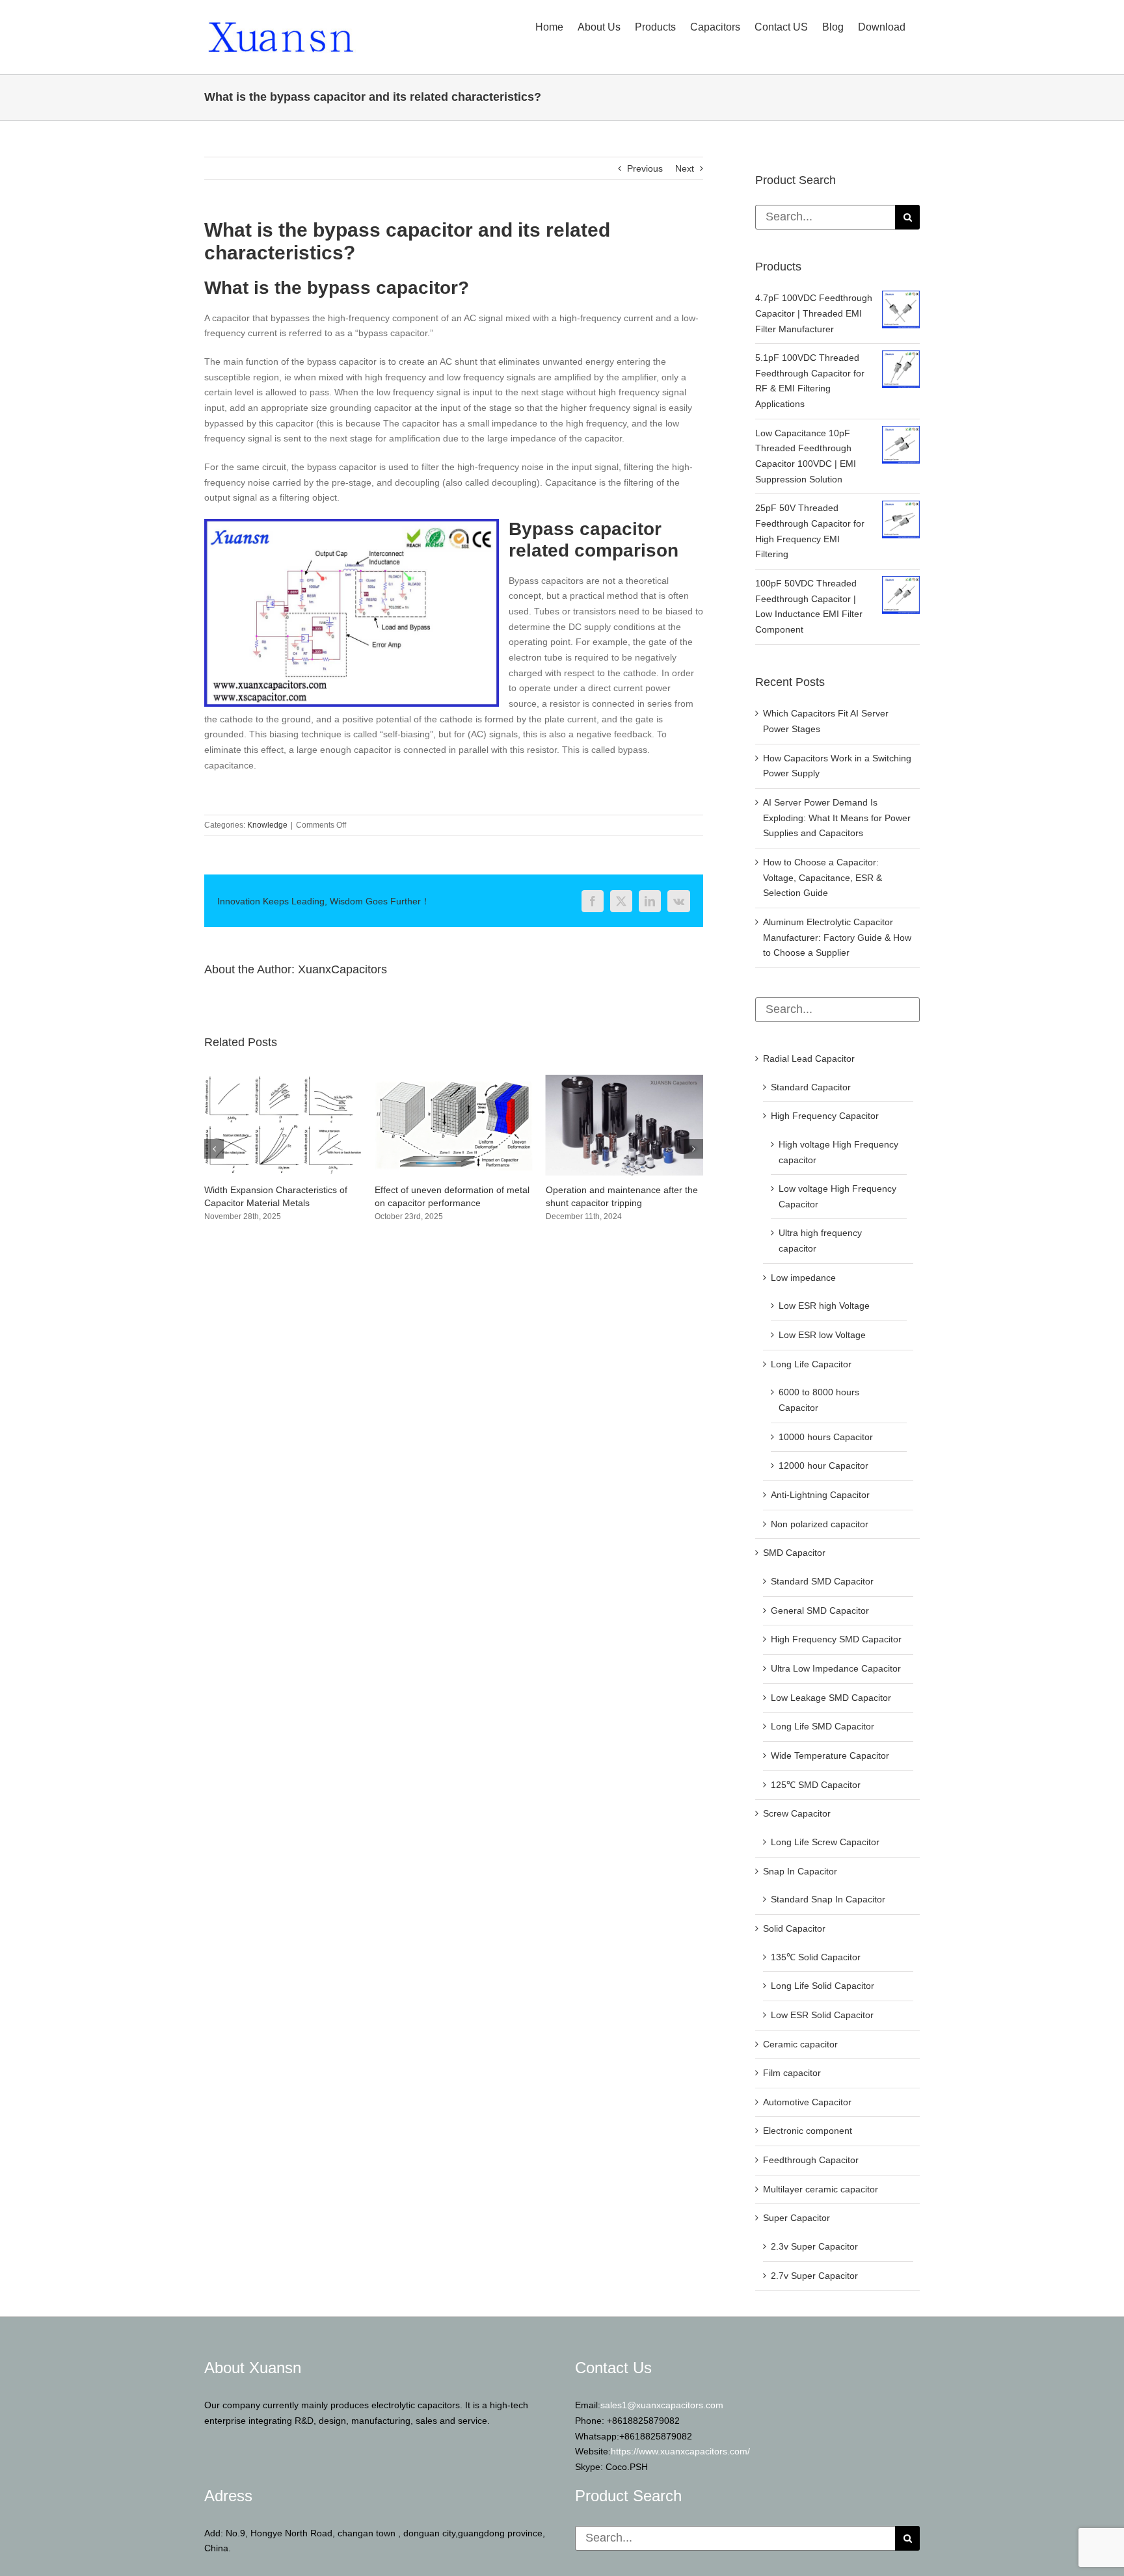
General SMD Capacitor (820, 1610)
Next (685, 168)
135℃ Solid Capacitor (816, 1957)
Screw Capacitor (797, 1813)
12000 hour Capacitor (823, 1465)
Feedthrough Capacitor (811, 2160)
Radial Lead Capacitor (809, 1058)
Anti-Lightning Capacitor (820, 1495)
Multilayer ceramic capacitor (821, 2189)
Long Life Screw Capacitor (825, 1842)
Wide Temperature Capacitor (830, 1755)
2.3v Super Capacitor (814, 2246)
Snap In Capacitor (800, 1871)
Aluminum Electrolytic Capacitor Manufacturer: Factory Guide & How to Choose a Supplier (837, 937)
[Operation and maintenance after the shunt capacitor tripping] (453, 1080)
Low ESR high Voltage (824, 1306)
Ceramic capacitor (800, 2044)
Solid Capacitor (794, 1928)
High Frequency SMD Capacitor (836, 1639)
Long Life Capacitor (811, 1364)
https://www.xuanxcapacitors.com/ (680, 2451)
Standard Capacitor (811, 1087)
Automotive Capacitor (807, 2102)
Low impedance (803, 1278)
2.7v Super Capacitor (814, 2276)
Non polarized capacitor (820, 1524)
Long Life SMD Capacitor (823, 1726)
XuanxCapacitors (342, 969)
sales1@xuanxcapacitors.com (662, 2405)
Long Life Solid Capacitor (823, 1986)
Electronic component (808, 2131)
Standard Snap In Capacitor (828, 1899)
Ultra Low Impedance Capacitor (836, 1668)
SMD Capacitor (794, 1553)
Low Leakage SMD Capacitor (831, 1698)
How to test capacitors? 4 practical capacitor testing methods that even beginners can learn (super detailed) (621, 1203)
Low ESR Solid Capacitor (822, 2015)
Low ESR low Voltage (822, 1335)
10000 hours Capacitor (826, 1437)
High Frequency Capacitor (825, 1116)
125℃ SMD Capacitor (816, 1785)
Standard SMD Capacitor (822, 1581)
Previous (645, 168)
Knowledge (267, 825)
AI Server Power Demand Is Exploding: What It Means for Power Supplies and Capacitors (837, 818)
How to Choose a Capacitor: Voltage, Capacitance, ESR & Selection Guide (823, 877)
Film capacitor (792, 2073)
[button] (214, 1155)
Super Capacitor (796, 2218)
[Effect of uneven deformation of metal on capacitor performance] (283, 1080)
